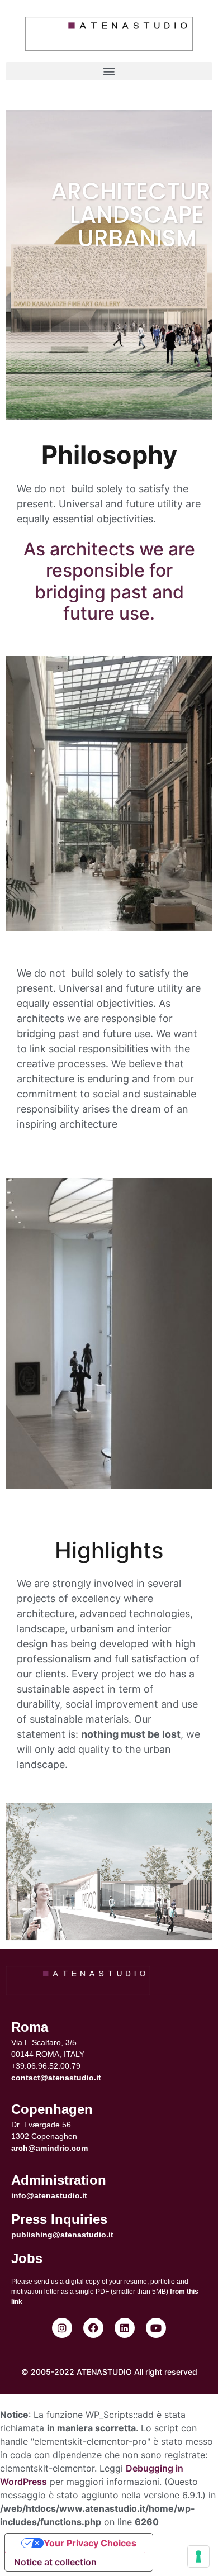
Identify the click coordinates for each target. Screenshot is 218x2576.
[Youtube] (156, 2328)
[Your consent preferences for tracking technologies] (198, 2556)
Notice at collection (55, 2562)
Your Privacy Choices (90, 2543)
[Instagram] (62, 2328)
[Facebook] (93, 2328)
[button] (109, 71)
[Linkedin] (125, 2328)
